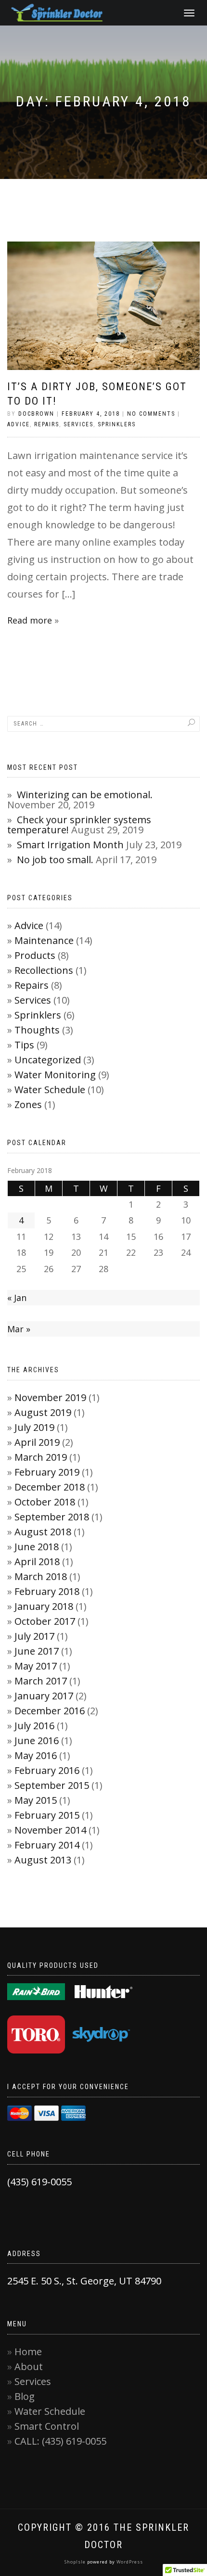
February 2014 (47, 1845)
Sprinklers (117, 424)
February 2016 (47, 1770)
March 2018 (41, 1576)
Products (35, 955)
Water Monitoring (55, 1075)
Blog (25, 2396)
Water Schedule (50, 1090)
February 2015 (47, 1815)
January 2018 (44, 1606)
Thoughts (37, 1030)
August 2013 (43, 1860)
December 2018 (50, 1487)
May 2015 (36, 1800)
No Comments (151, 414)
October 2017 (45, 1621)
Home (28, 2352)
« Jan (17, 1298)
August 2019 (43, 1412)
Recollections (44, 970)
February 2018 (47, 1591)
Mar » (19, 1329)
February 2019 (47, 1472)
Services (78, 424)
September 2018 (52, 1517)
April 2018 (37, 1562)
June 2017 (37, 1651)
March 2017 (41, 1681)
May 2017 (36, 1666)
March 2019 (41, 1457)
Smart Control (47, 2426)
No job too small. (55, 860)
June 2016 (37, 1741)
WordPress (129, 2562)
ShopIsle (76, 2562)
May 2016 (36, 1755)
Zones (28, 1104)
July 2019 (34, 1427)
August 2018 (43, 1532)
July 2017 (34, 1636)
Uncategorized (48, 1060)
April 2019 (37, 1442)
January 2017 (44, 1696)
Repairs (47, 424)
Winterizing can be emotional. (85, 795)
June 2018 (37, 1547)
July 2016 (34, 1726)
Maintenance (44, 940)
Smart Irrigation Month (70, 845)
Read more (30, 620)
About (29, 2366)
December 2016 (50, 1711)
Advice (19, 424)
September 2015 (52, 1785)
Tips (24, 1045)
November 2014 (50, 1830)
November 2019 (50, 1397)
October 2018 (45, 1502)
